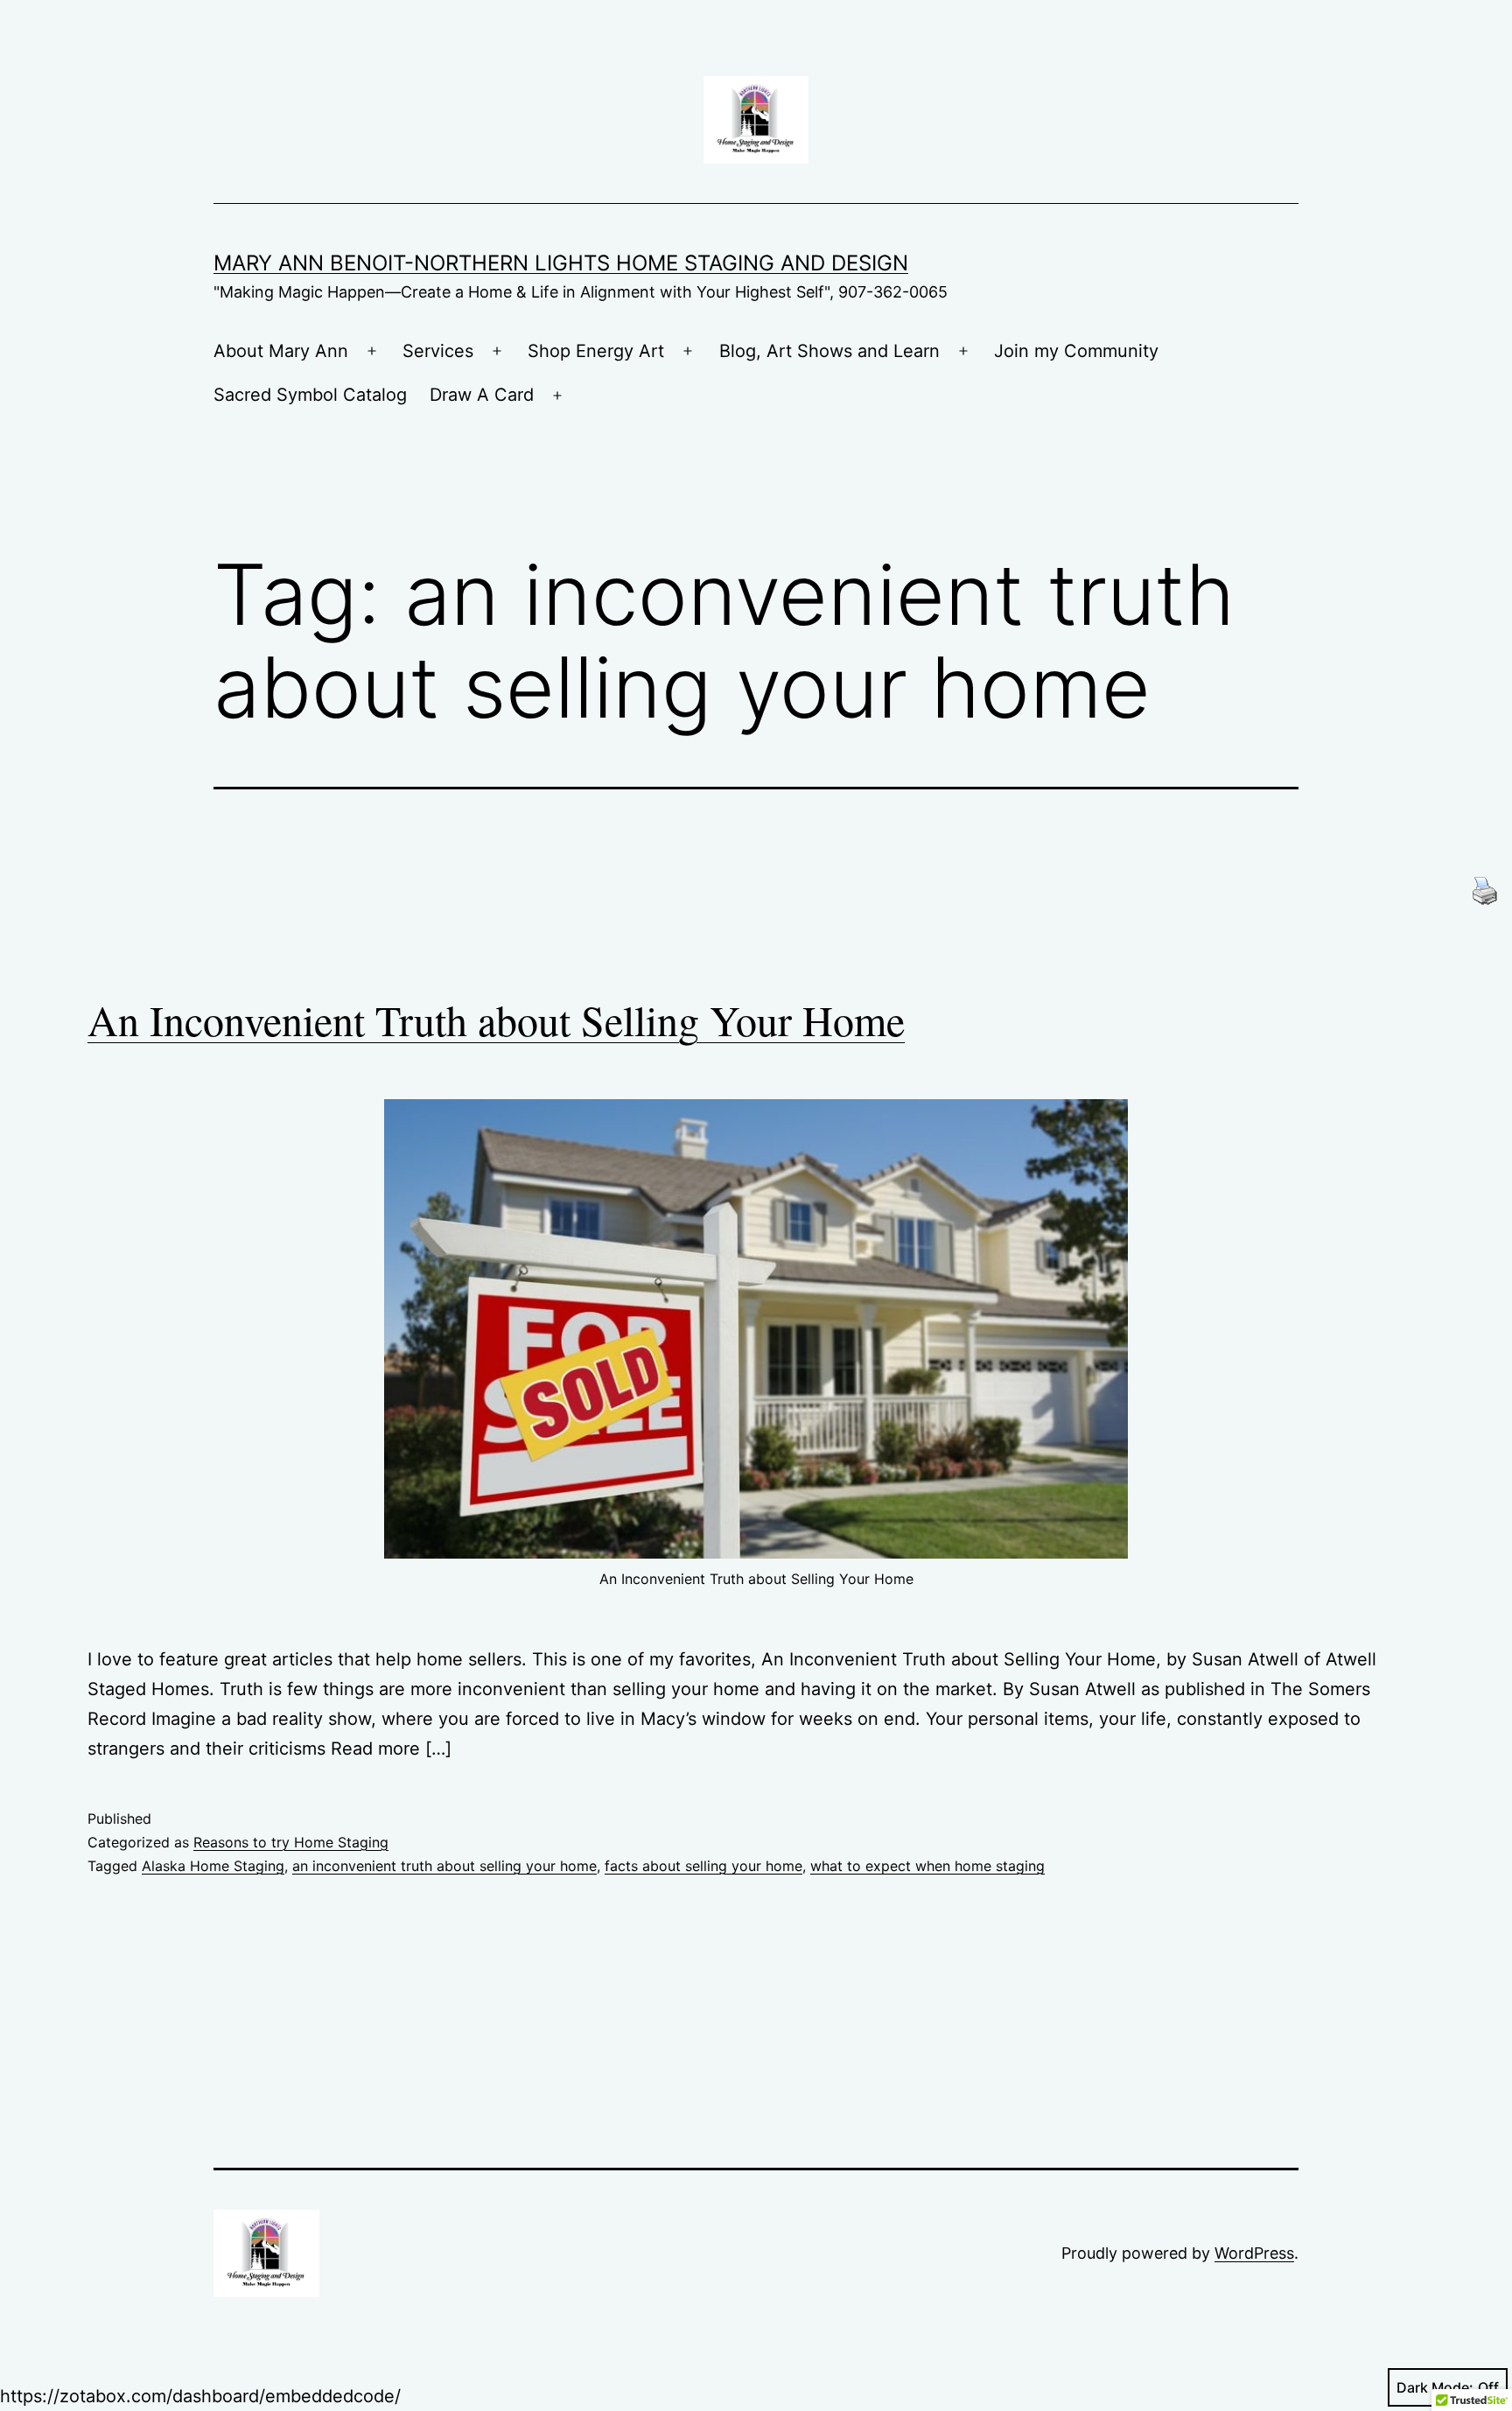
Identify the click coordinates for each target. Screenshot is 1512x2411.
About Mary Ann (281, 351)
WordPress (1254, 2253)
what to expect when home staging (927, 1866)
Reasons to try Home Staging (291, 1842)
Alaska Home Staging (213, 1866)
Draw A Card (482, 395)
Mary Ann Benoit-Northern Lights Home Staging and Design (561, 263)
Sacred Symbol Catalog (310, 395)
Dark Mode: (1435, 2387)
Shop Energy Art (596, 351)
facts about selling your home (703, 1866)
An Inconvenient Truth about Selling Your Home (496, 1020)
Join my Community (1076, 351)
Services (438, 351)
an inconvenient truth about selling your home (444, 1866)
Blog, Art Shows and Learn (829, 351)
